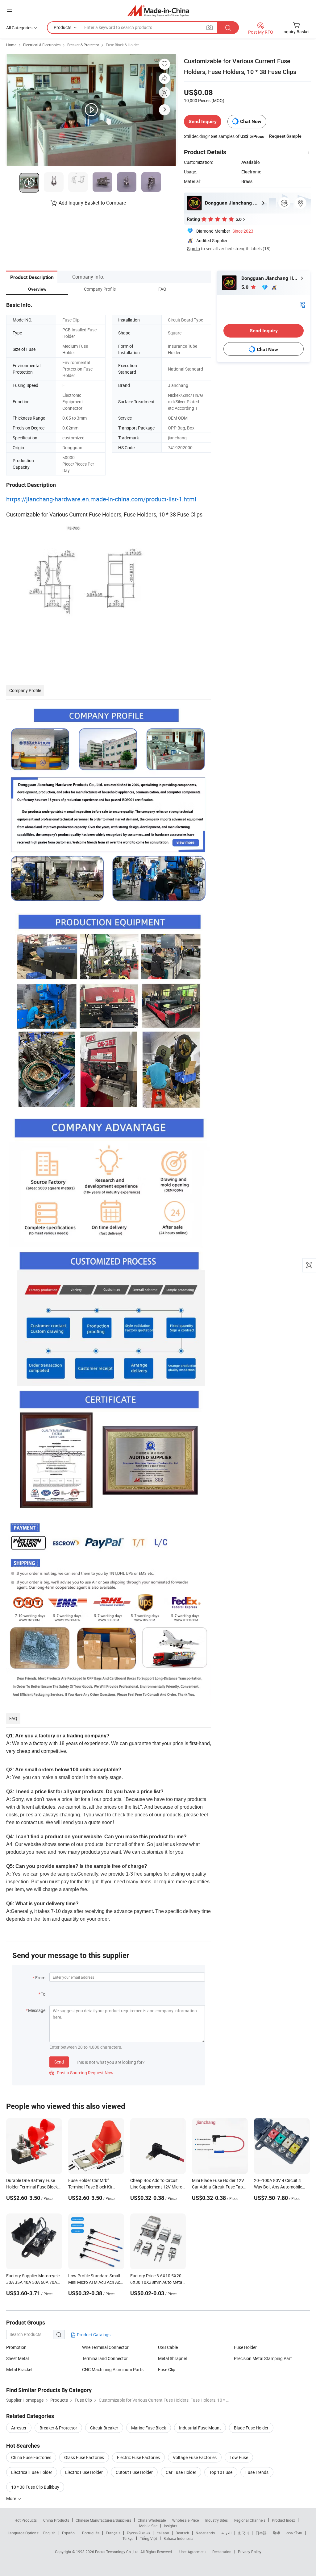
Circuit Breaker (104, 2428)
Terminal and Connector (105, 2358)
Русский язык (138, 2533)
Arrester (19, 2428)
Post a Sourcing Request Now (81, 2073)
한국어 (243, 2533)
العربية (226, 2533)
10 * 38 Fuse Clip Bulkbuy (35, 2487)
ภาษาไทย (294, 2533)
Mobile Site (148, 2526)
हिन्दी (276, 2533)
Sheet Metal (17, 2358)
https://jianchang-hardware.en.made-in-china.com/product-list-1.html (101, 499)
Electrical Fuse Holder (32, 2472)
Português (91, 2533)
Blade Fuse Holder (251, 2428)
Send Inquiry (203, 121)
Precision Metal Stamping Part (263, 2358)
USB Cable (168, 2347)
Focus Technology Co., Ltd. (118, 2552)
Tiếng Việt (148, 2538)
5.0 (245, 287)
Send (59, 2062)
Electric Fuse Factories (138, 2457)
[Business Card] (302, 304)
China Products (56, 2520)
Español (69, 2533)
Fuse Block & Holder (122, 45)
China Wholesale (152, 2520)
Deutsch (182, 2533)
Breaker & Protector (83, 45)
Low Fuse (239, 2457)
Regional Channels (250, 2520)
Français (113, 2533)
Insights (170, 2526)
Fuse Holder (245, 2347)
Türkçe (128, 2538)
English (49, 2533)
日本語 (261, 2533)
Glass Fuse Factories (84, 2457)
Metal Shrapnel (172, 2358)
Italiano (163, 2533)
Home (11, 45)
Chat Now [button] (251, 121)
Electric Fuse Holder (84, 2472)
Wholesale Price (185, 2520)
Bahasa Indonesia (179, 2538)
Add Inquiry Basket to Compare (92, 203)
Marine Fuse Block (149, 2428)
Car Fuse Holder (181, 2472)
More (12, 2498)
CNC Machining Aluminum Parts (113, 2369)
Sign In (193, 249)
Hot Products (26, 2520)
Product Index (283, 2520)
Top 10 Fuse (221, 2472)
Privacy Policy (250, 2552)
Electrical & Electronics (42, 45)
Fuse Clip (167, 2369)
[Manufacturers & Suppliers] (158, 11)
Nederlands (205, 2533)
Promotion (16, 2347)
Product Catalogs (93, 2335)
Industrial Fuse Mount (200, 2428)
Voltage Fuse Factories (195, 2457)
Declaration (222, 2552)
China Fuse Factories (31, 2457)
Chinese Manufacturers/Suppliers (103, 2520)
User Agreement (193, 2552)
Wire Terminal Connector (105, 2347)
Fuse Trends (257, 2472)
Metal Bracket (19, 2369)
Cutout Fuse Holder (134, 2472)
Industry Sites (216, 2520)
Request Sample (285, 136)
